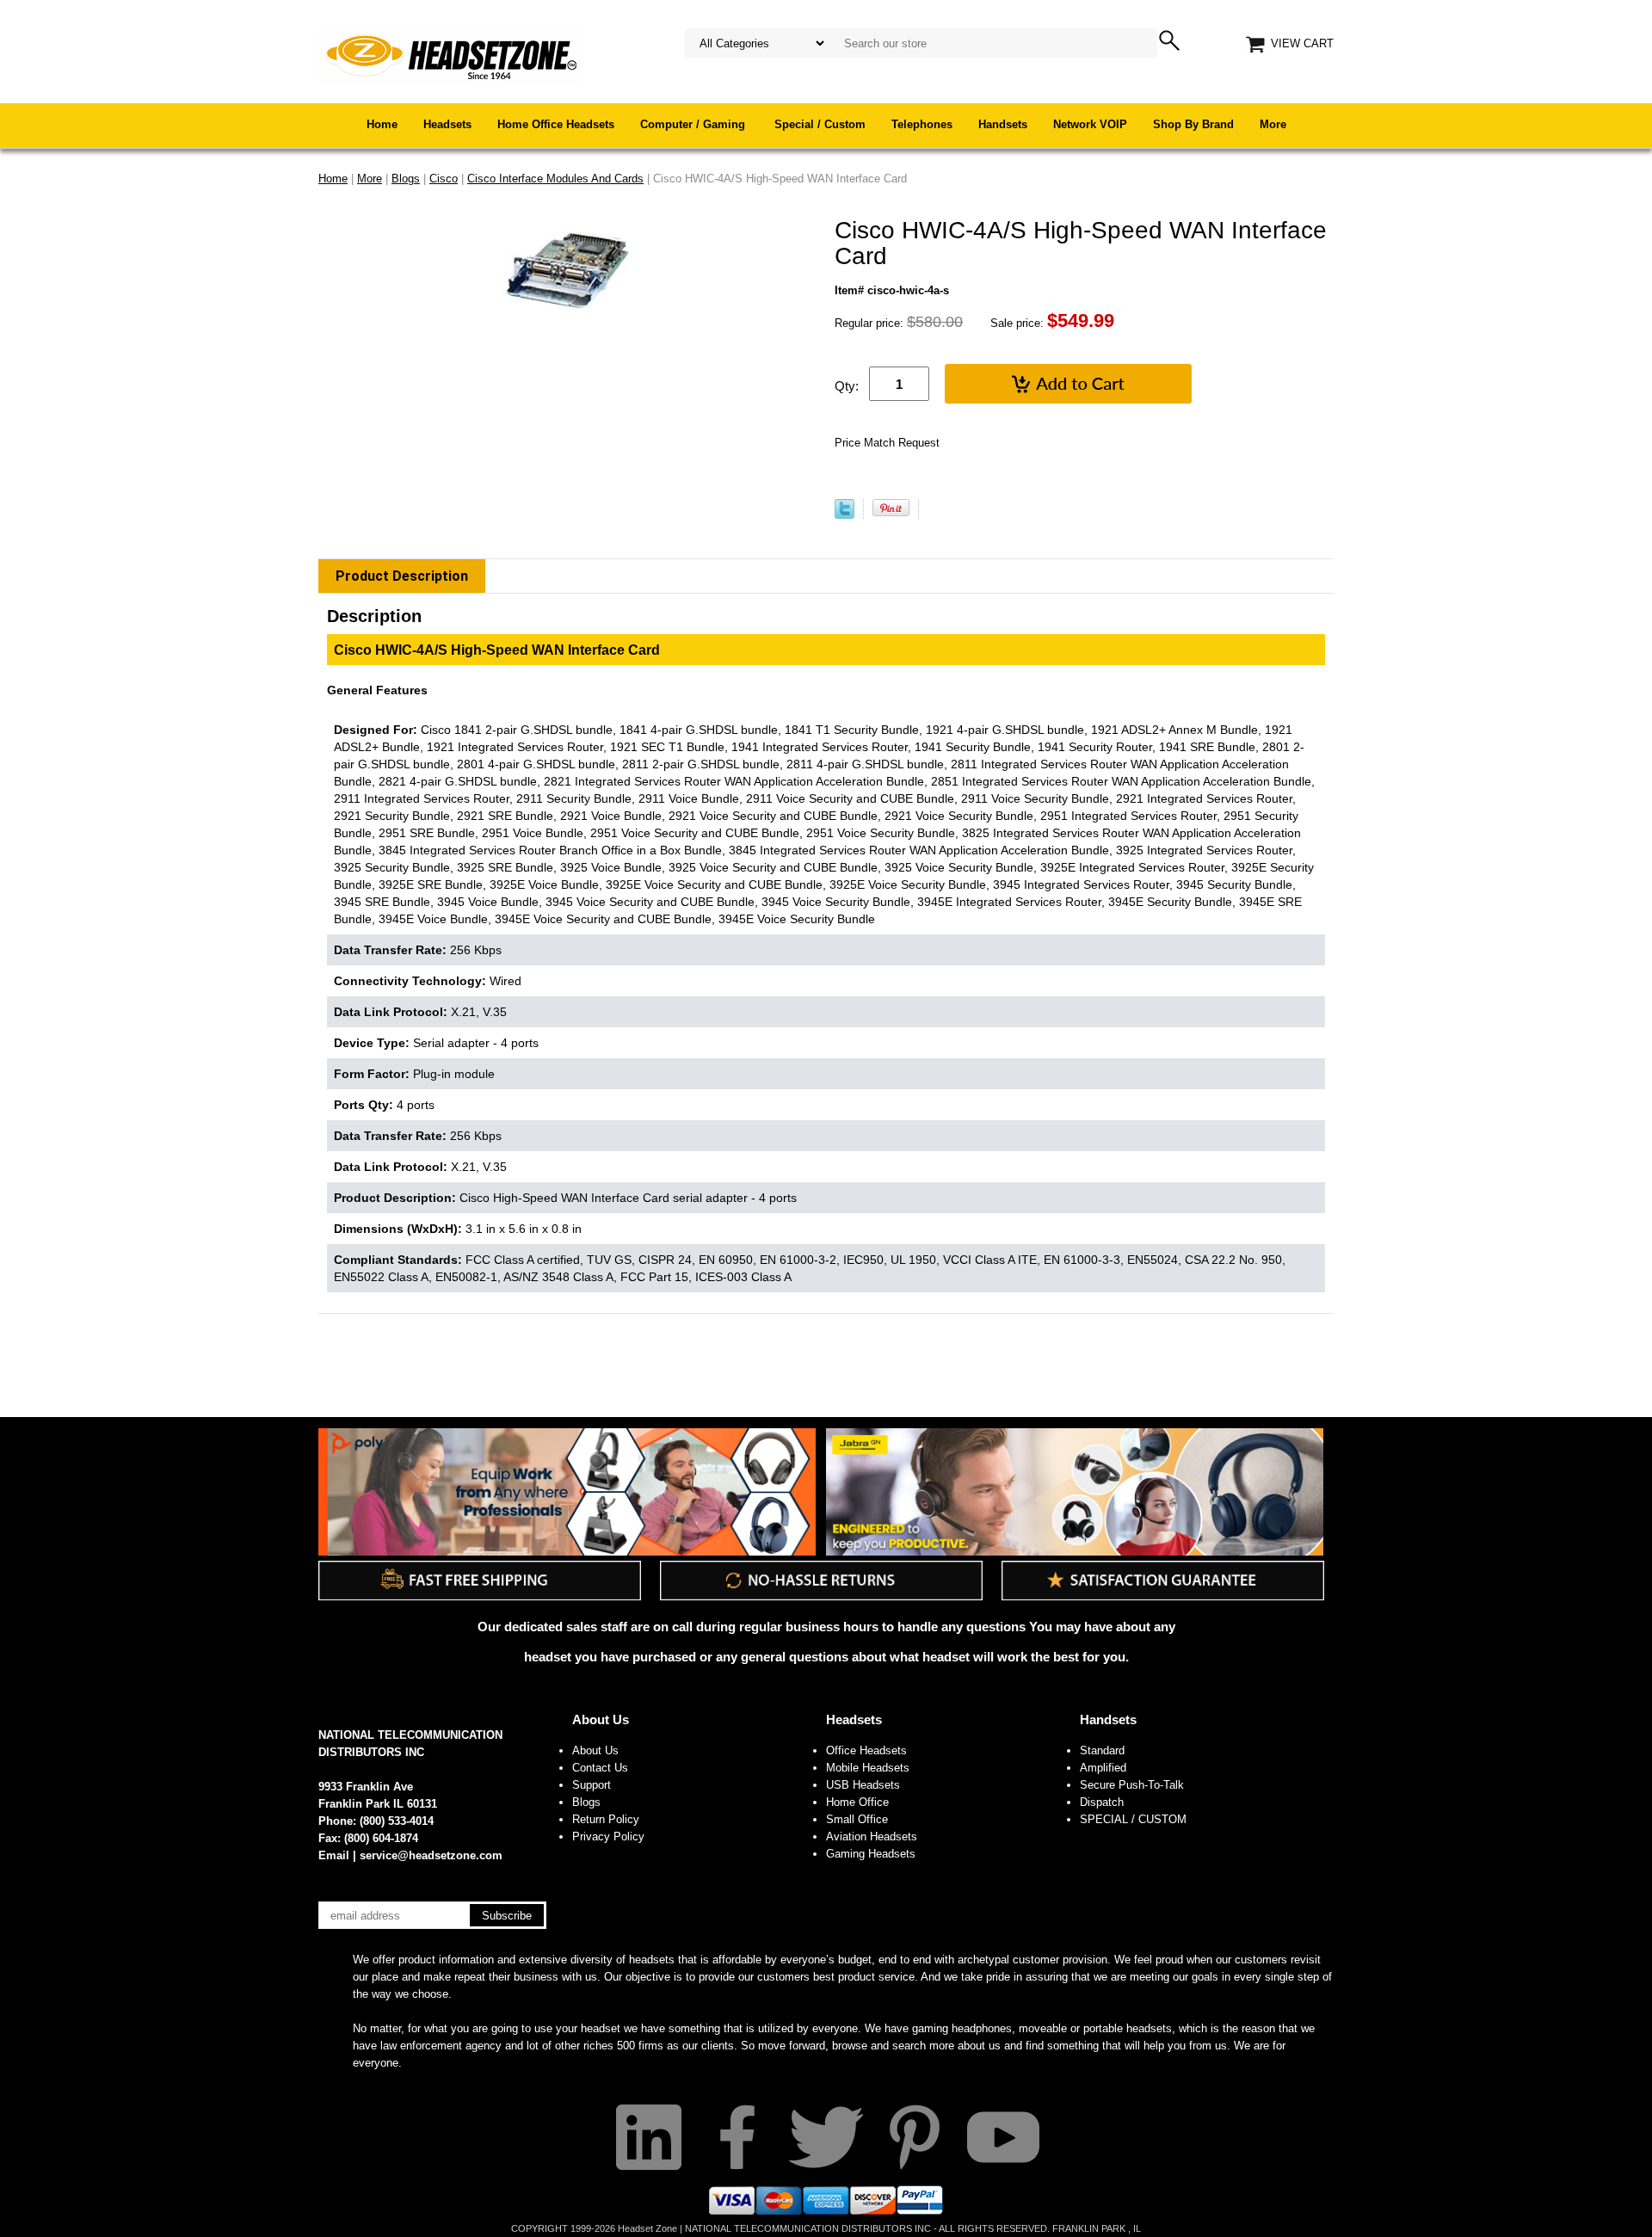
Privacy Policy (608, 1836)
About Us (601, 1719)
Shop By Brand (1193, 124)
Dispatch (1102, 1802)
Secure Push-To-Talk (1132, 1785)
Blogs (586, 1802)
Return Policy (606, 1819)
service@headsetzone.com (431, 1855)
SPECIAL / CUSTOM (1133, 1819)
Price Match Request (887, 443)
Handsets (1003, 124)
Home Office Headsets (556, 124)
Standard (1102, 1750)
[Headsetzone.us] (451, 55)
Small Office (857, 1819)
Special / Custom (820, 124)
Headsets (447, 124)
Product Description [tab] (402, 576)
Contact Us (600, 1768)
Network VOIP (1090, 124)
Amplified (1103, 1768)
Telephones (922, 124)
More (1273, 124)
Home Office (857, 1802)
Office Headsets (866, 1750)
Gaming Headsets (871, 1854)
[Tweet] (844, 515)
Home (382, 124)
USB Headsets (863, 1785)
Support (592, 1785)
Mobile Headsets (868, 1768)
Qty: (847, 386)
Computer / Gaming (694, 124)
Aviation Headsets (872, 1836)
